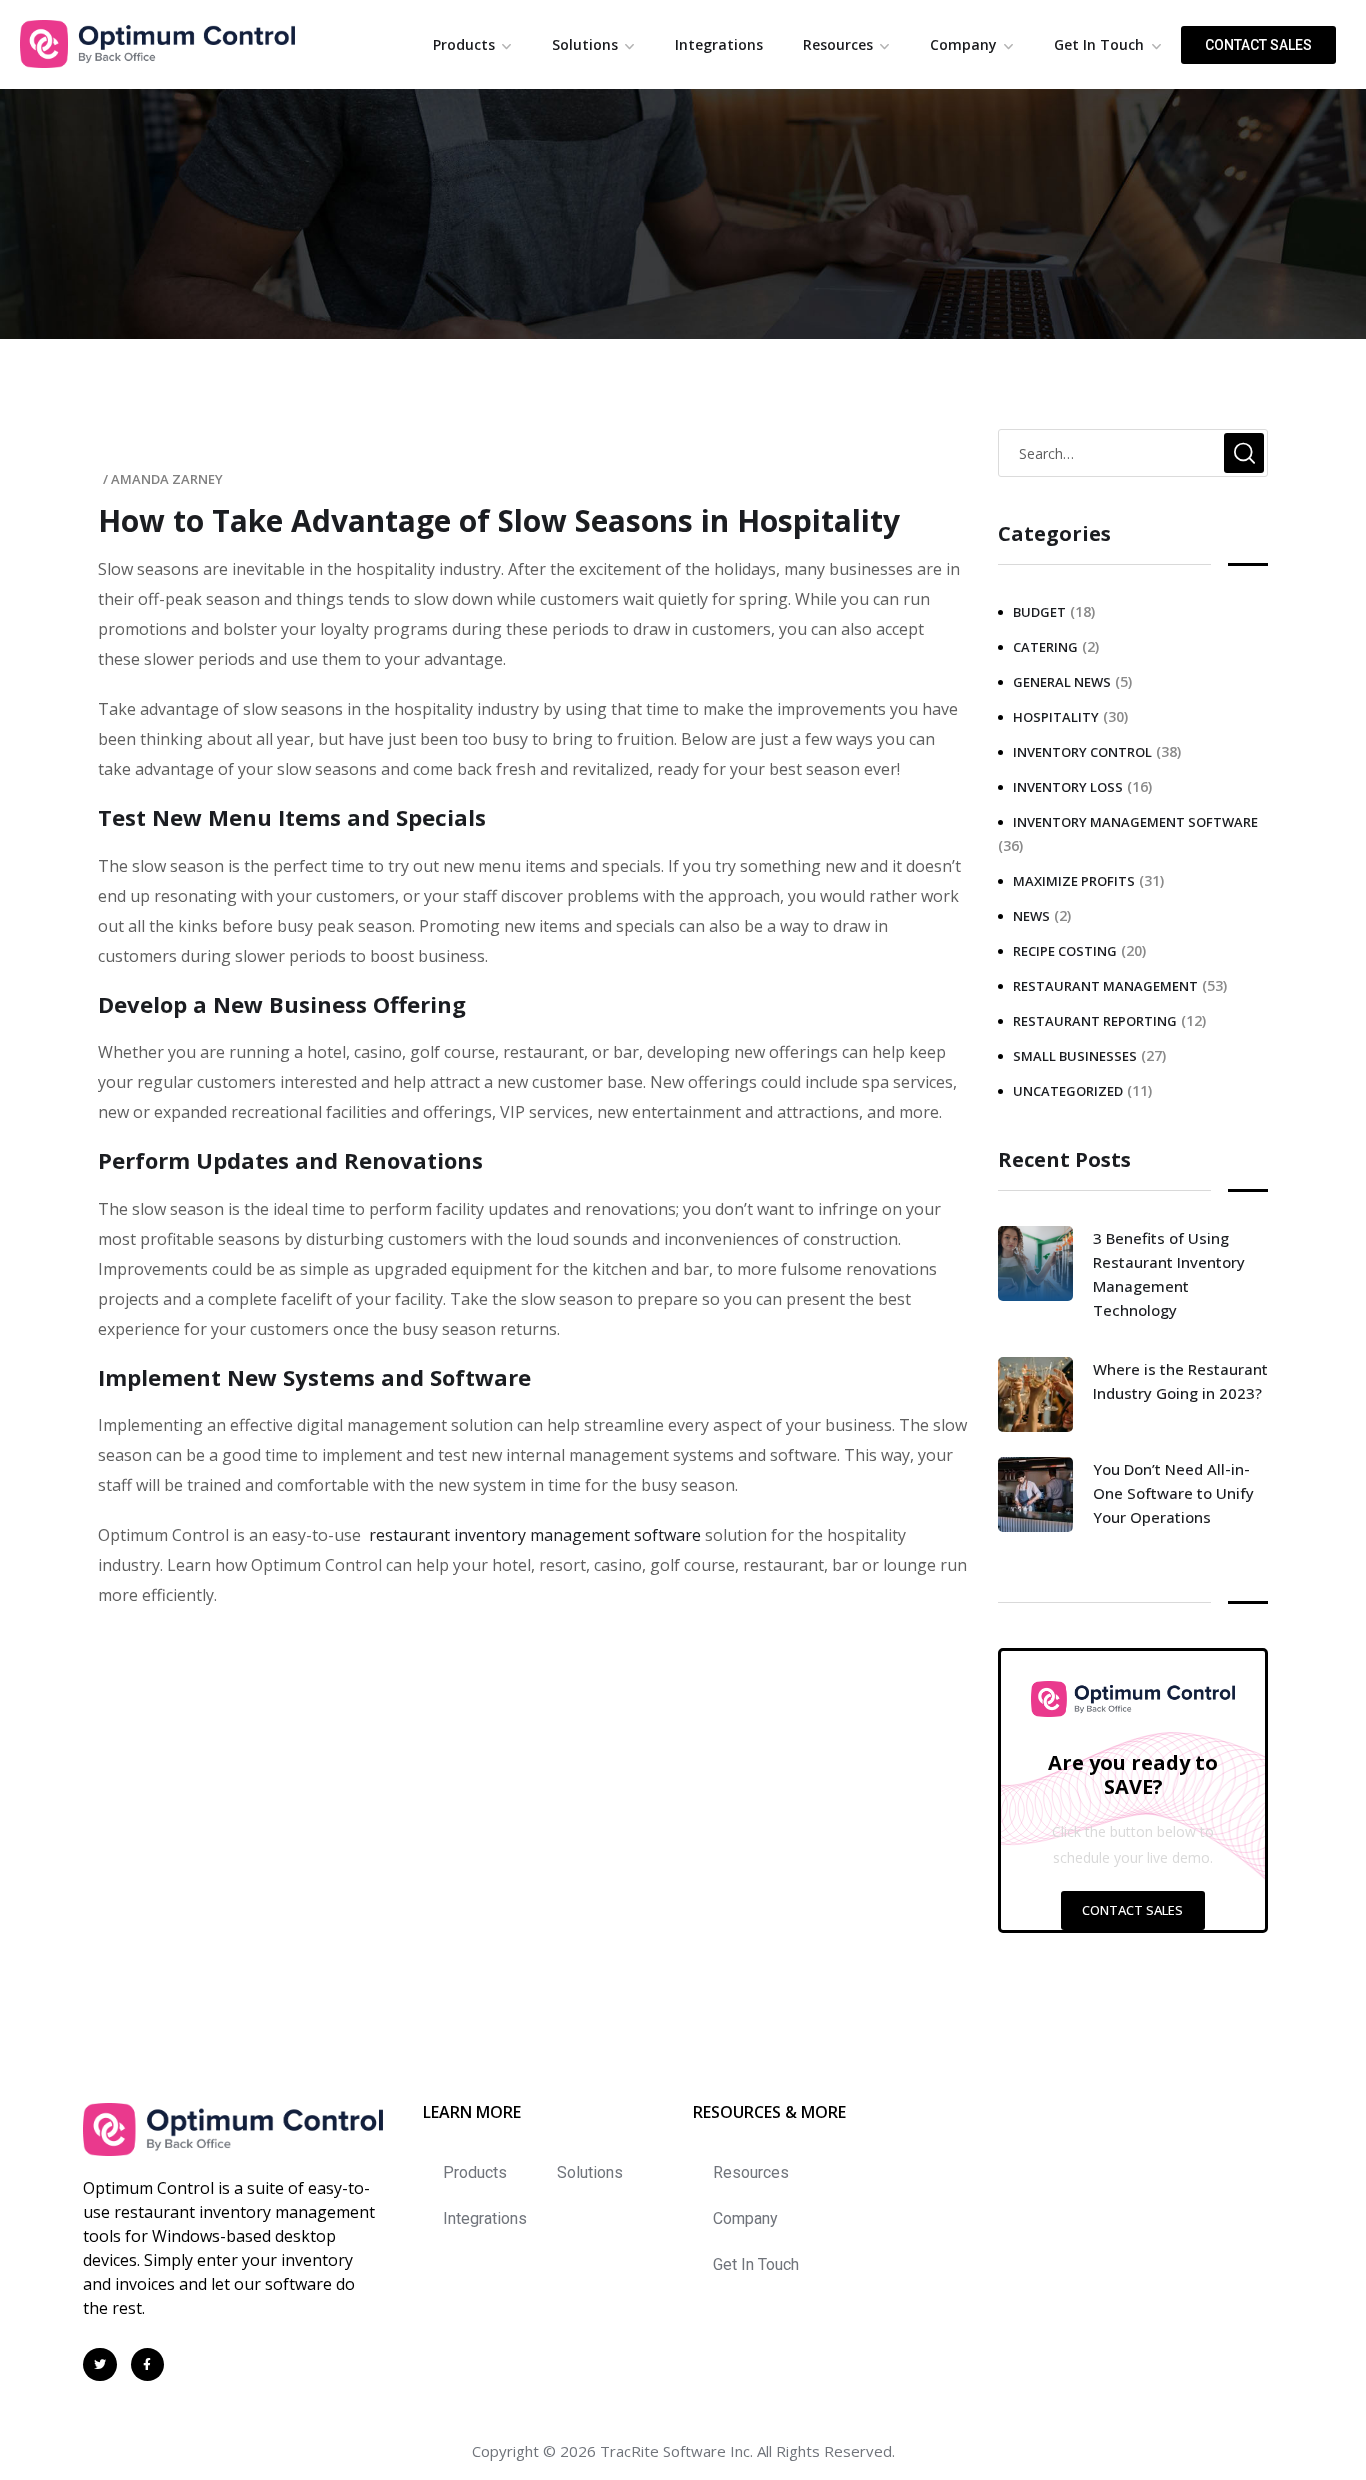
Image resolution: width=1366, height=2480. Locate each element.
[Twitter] (100, 2365)
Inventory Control (1082, 752)
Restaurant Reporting (1095, 1021)
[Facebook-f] (148, 2365)
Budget (1039, 612)
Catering (1045, 647)
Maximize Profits (1074, 881)
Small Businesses (1075, 1056)
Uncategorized (1068, 1091)
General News (1062, 682)
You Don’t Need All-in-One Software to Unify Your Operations (1173, 1493)
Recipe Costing (1065, 951)
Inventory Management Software (1135, 822)
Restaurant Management (1105, 986)
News (1031, 916)
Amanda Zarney (167, 479)
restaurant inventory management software (535, 1535)
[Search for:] (1133, 453)
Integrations (719, 44)
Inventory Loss (1068, 787)
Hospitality (1056, 717)
